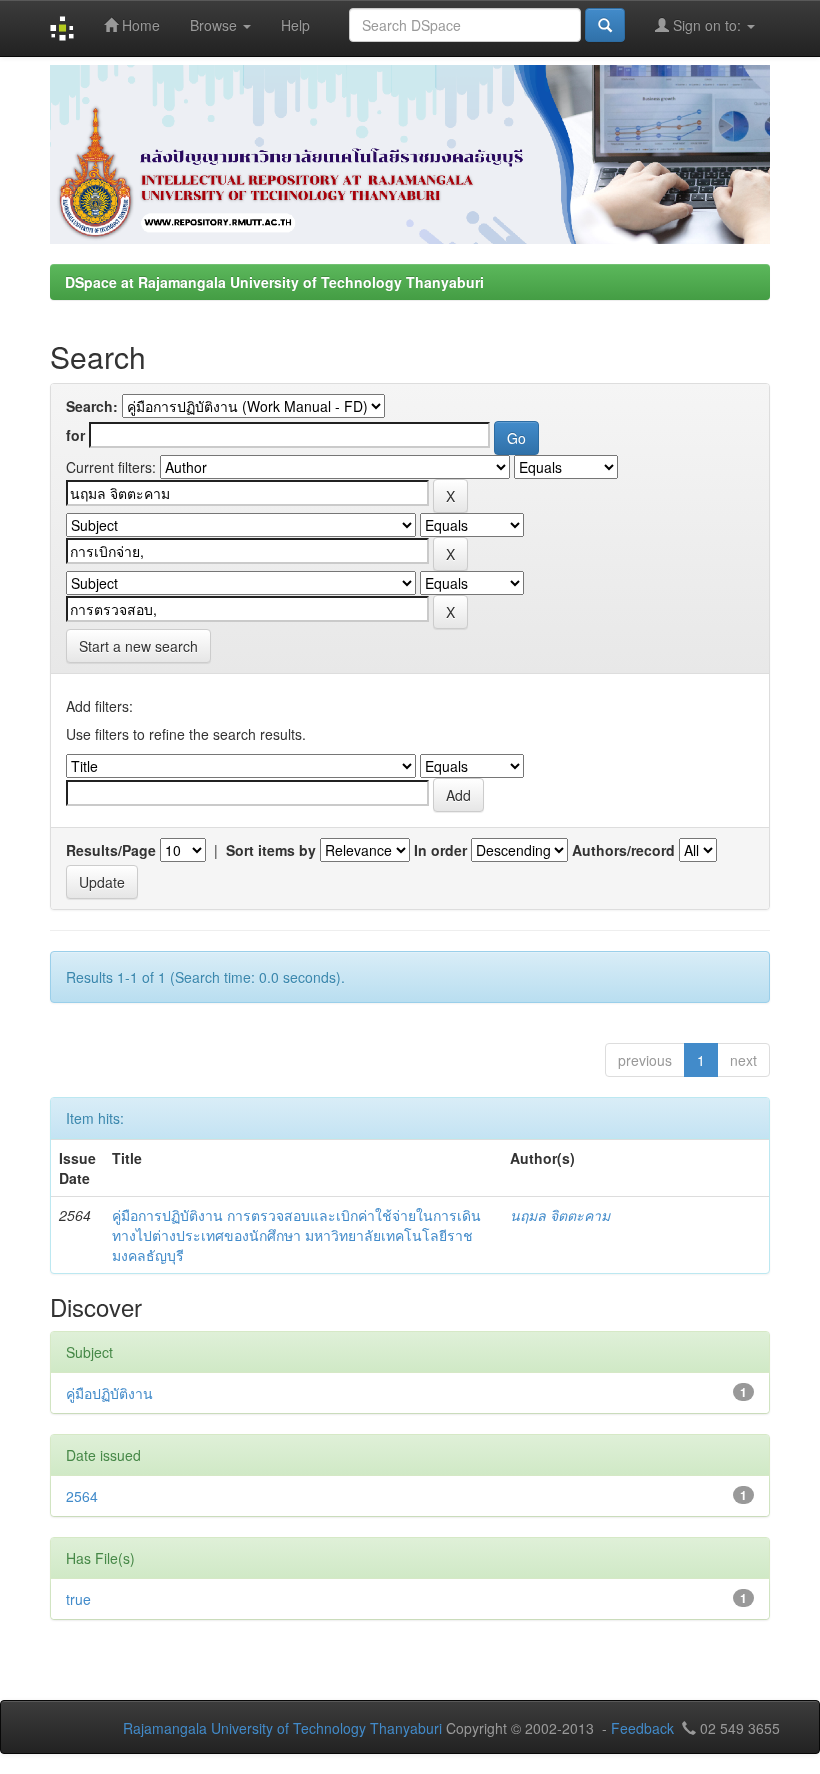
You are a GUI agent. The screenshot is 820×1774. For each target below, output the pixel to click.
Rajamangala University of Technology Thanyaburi (282, 1728)
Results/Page (111, 850)
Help (295, 25)
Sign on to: (707, 25)
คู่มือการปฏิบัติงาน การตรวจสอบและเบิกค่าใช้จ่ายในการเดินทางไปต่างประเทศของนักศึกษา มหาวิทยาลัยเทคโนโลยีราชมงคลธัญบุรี (296, 1235)
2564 (82, 1496)
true (78, 1599)
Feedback (642, 1728)
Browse (215, 25)
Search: (92, 406)
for (75, 435)
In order (440, 850)
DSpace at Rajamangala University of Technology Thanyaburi (274, 282)
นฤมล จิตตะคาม (560, 1215)
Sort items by (271, 850)
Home (139, 25)
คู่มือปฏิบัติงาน (109, 1393)
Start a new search (138, 646)
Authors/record (623, 850)
